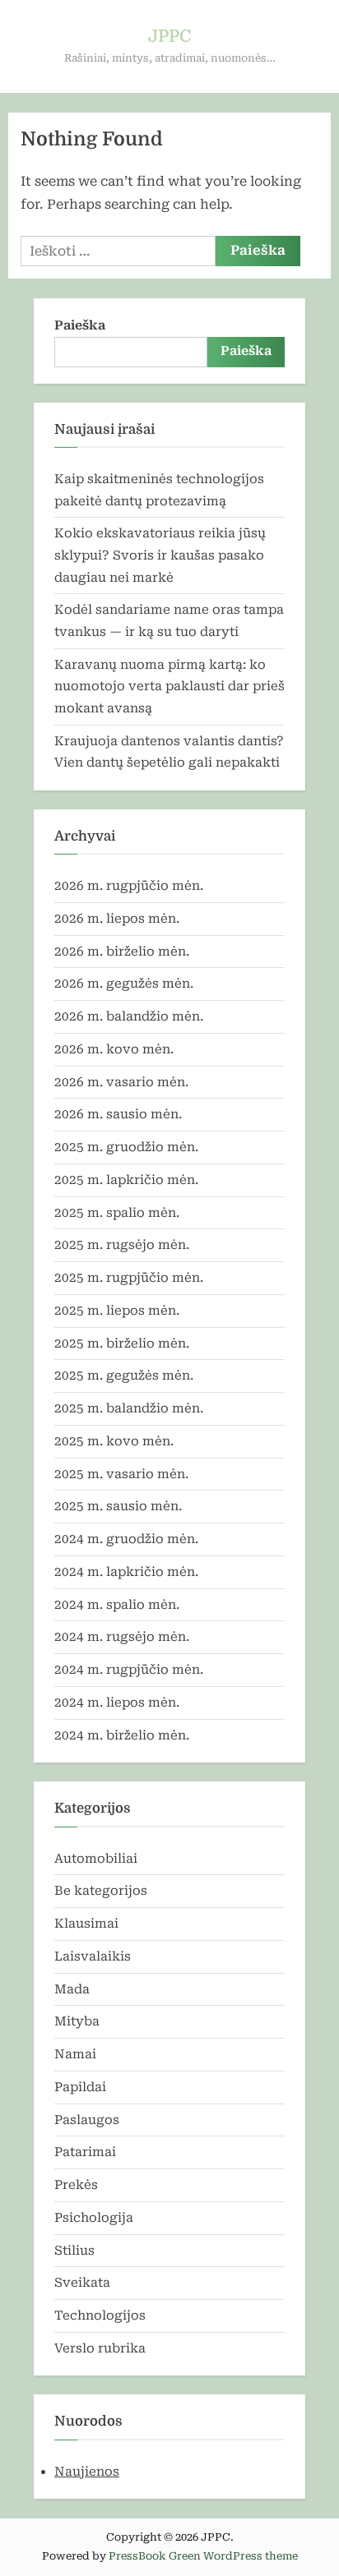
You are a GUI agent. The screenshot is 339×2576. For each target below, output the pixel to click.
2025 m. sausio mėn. (118, 1506)
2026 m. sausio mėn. (118, 1114)
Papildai (80, 2087)
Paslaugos (87, 2120)
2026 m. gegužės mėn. (124, 984)
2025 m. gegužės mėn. (124, 1376)
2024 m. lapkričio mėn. (126, 1572)
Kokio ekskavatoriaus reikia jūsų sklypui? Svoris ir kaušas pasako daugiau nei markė (160, 555)
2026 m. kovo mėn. (114, 1049)
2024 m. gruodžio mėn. (126, 1539)
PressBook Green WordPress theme (203, 2556)
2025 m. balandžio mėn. (129, 1408)
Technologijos (100, 2316)
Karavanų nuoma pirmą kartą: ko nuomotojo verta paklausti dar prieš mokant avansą (169, 687)
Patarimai (85, 2152)
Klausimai (86, 1924)
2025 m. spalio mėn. (117, 1213)
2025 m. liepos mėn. (117, 1311)
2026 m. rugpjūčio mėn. (129, 886)
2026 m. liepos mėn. (117, 919)
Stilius (74, 2251)
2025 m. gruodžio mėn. (126, 1147)
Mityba (77, 2021)
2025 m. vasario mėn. (121, 1474)
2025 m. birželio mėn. (122, 1343)
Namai (75, 2054)
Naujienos (87, 2472)
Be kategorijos (101, 1891)
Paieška (80, 325)
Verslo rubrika (100, 2348)
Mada (72, 1989)
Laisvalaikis (93, 1956)
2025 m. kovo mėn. (114, 1441)
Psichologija (94, 2218)
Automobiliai (96, 1859)
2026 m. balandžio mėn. (129, 1016)
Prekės (76, 2185)
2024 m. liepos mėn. (117, 1703)
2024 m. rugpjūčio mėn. (129, 1670)
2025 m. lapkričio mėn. (126, 1180)
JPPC (169, 36)
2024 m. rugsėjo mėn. (122, 1637)
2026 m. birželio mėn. (122, 952)
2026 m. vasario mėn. (121, 1082)
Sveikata (82, 2283)
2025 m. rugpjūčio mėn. (129, 1278)
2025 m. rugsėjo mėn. (122, 1245)
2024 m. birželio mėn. (122, 1735)
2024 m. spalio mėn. (117, 1605)
